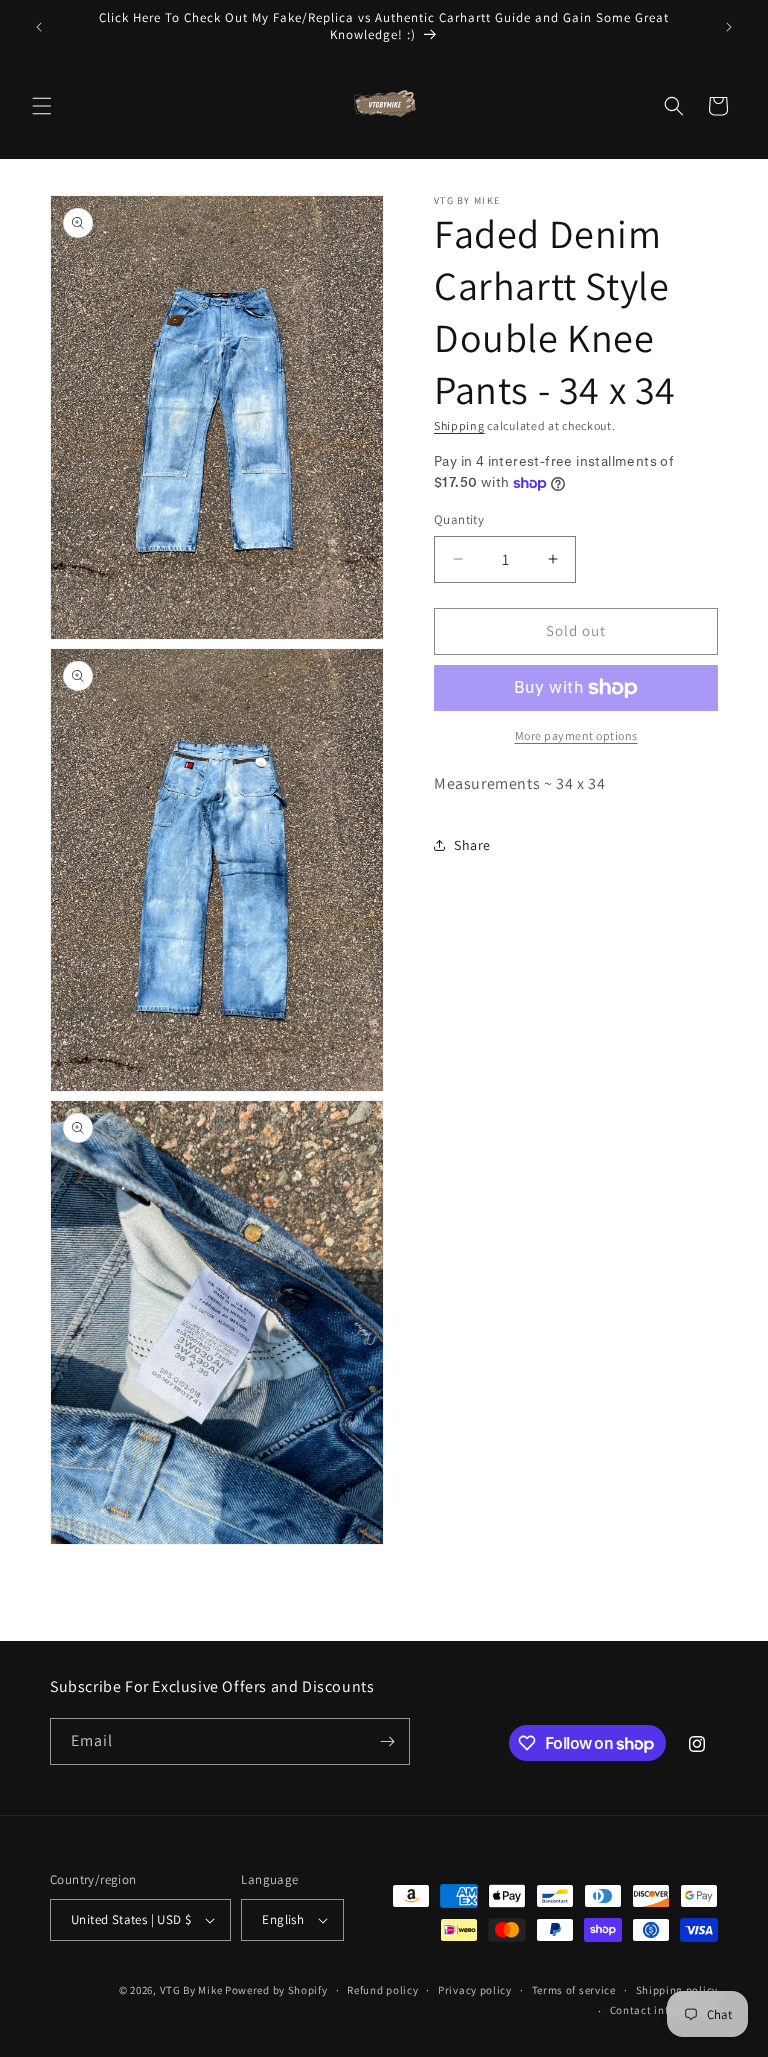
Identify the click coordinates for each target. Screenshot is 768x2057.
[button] (42, 106)
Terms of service (574, 1990)
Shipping (459, 425)
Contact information (664, 2010)
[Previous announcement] (39, 27)
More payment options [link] (576, 735)
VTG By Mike (191, 1990)
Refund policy (382, 1990)
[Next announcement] (729, 27)
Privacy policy (475, 1990)
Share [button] (472, 845)
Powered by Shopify (276, 1990)
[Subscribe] (387, 1741)
